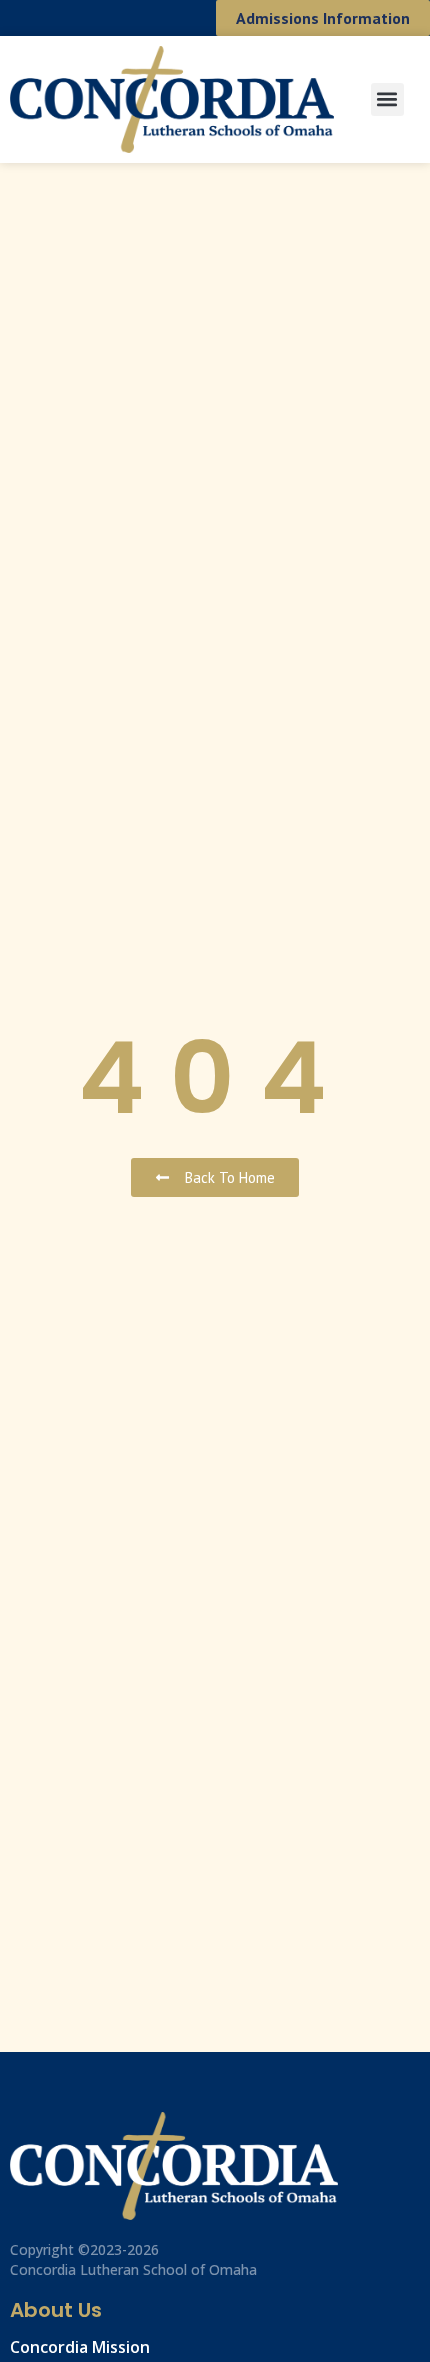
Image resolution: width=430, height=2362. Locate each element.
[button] (387, 99)
